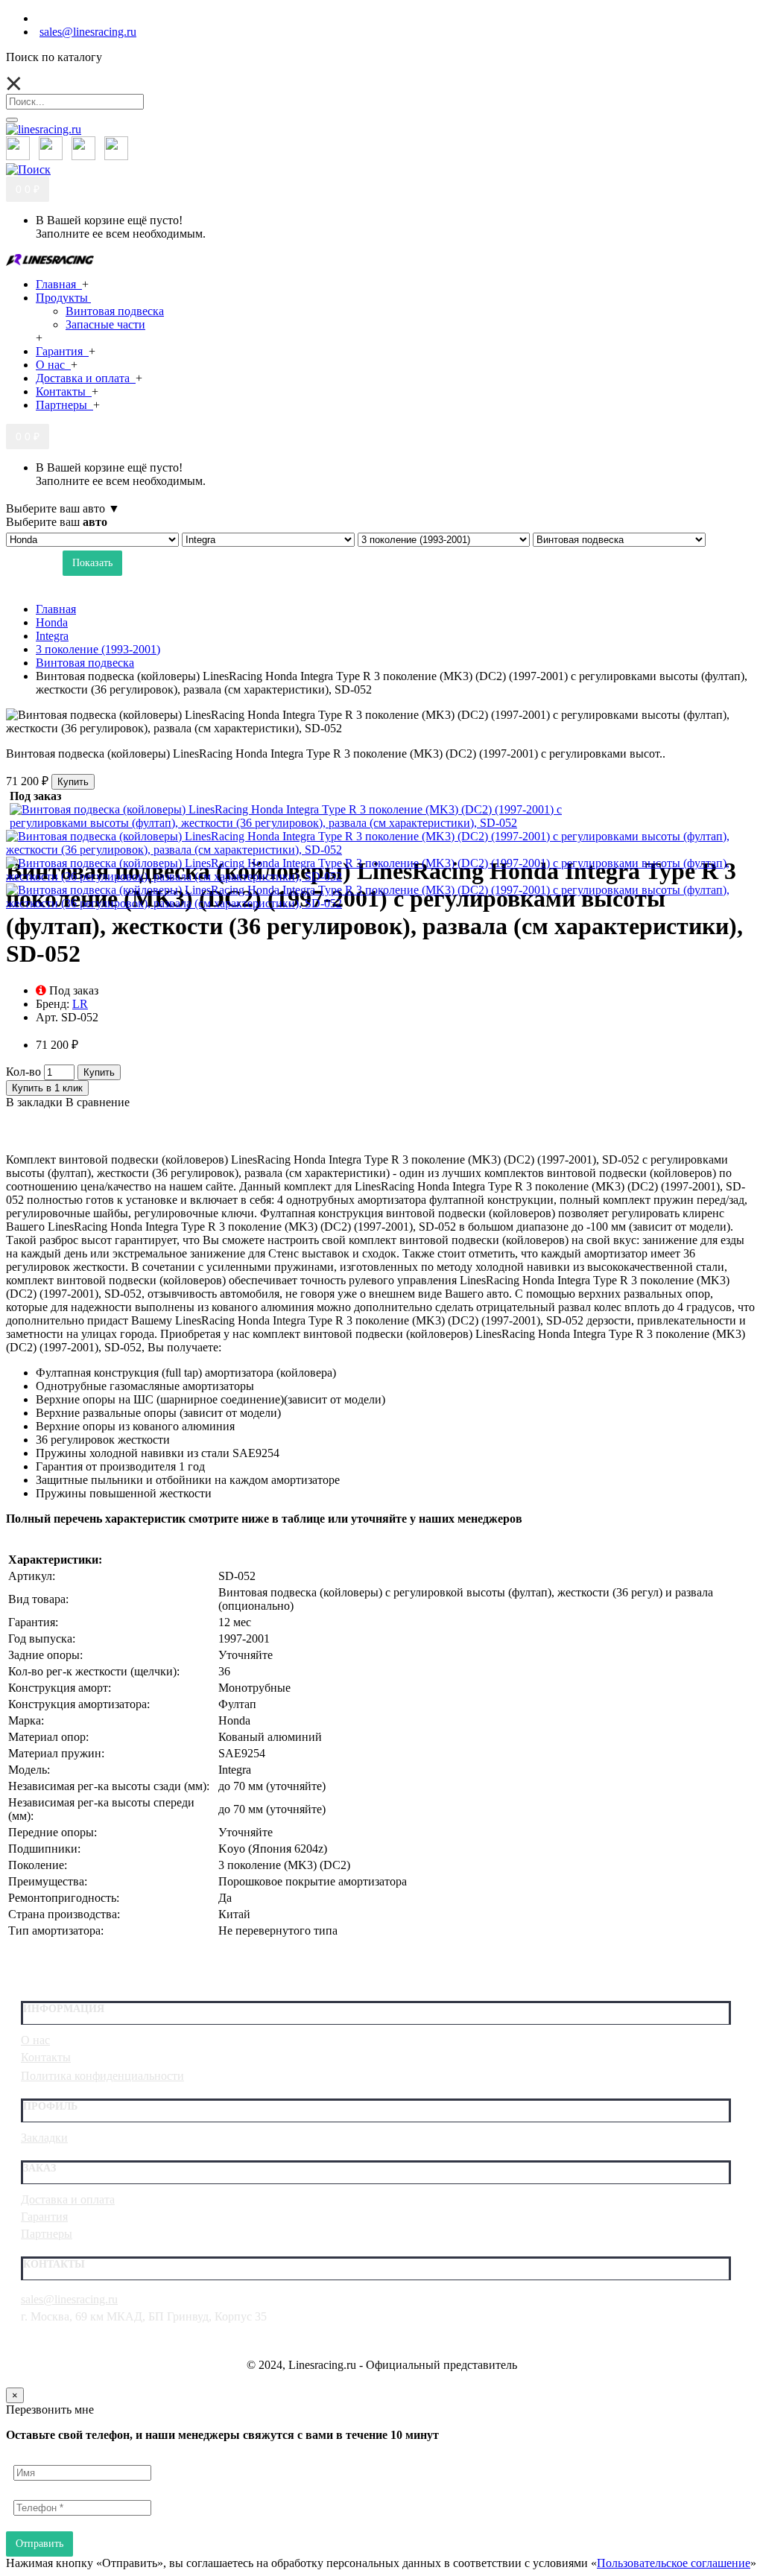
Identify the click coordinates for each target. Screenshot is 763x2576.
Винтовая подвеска (115, 311)
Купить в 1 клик (47, 1088)
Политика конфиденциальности (102, 2076)
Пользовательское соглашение (674, 2563)
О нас (35, 2040)
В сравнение (98, 1102)
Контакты (46, 2057)
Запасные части (105, 324)
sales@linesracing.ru (69, 2299)
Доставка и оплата (68, 2199)
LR (80, 1004)
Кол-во (23, 1072)
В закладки (34, 1102)
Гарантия (44, 2217)
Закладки (44, 2138)
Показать (92, 563)
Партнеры (47, 2234)
